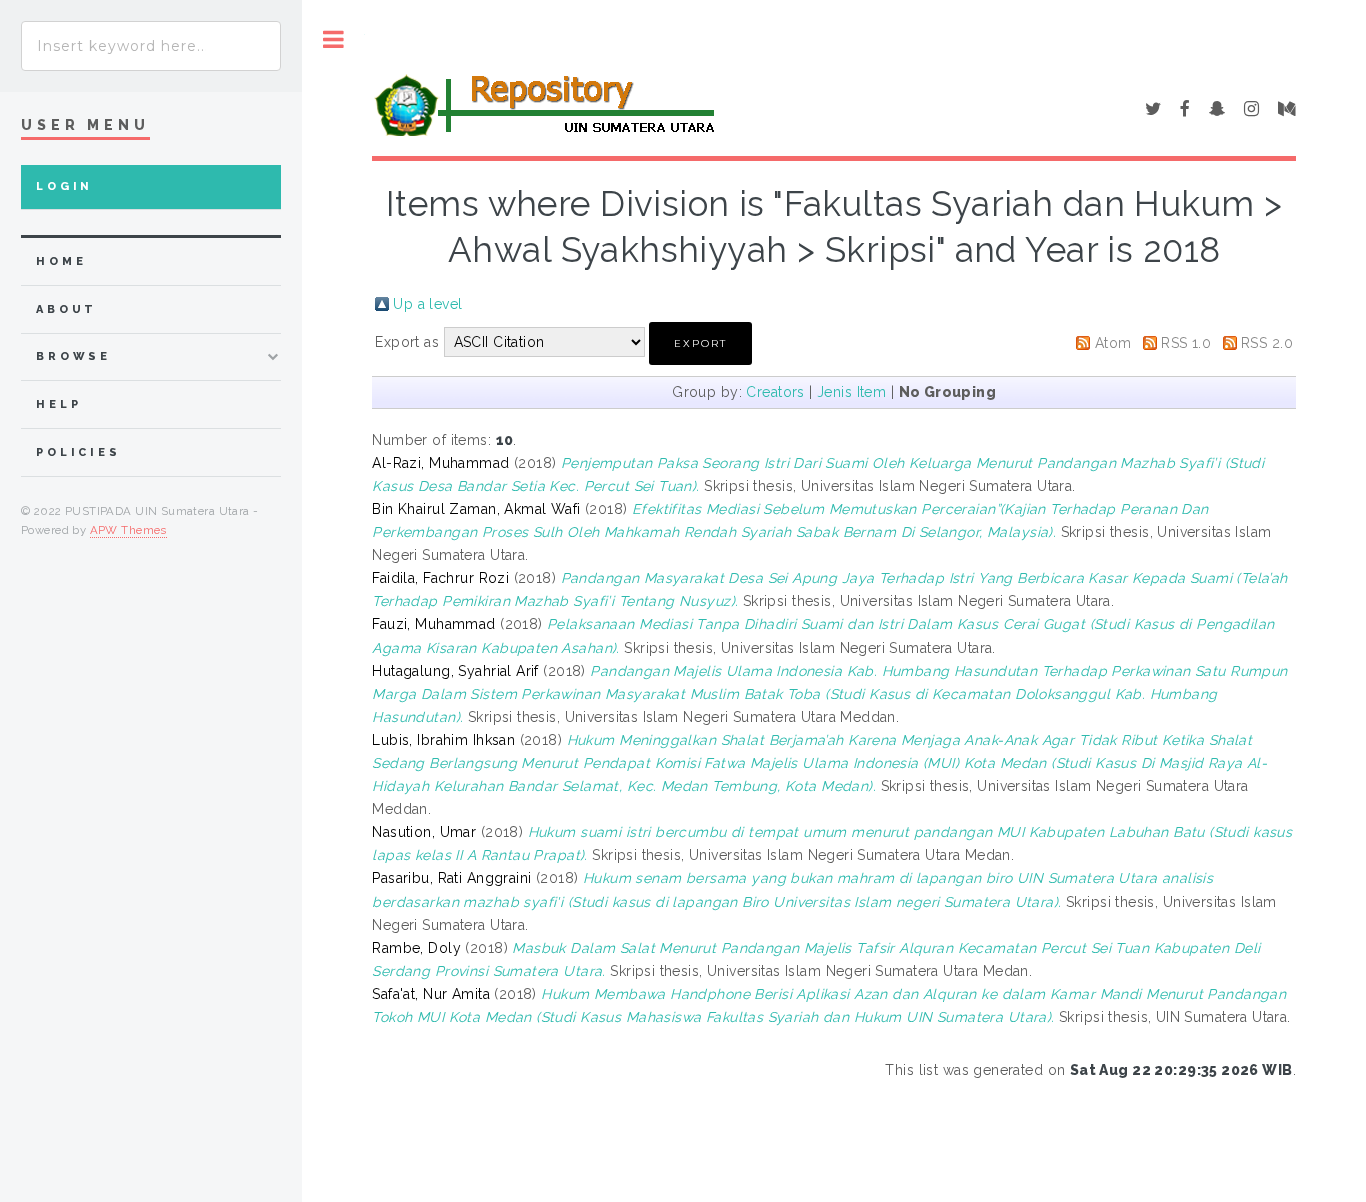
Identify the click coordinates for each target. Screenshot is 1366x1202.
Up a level (427, 304)
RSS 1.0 (1186, 343)
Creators (775, 392)
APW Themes (128, 530)
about (66, 309)
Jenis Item (851, 392)
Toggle (333, 39)
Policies (78, 452)
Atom (1113, 343)
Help (58, 404)
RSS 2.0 (1267, 343)
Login (64, 186)
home (61, 261)
